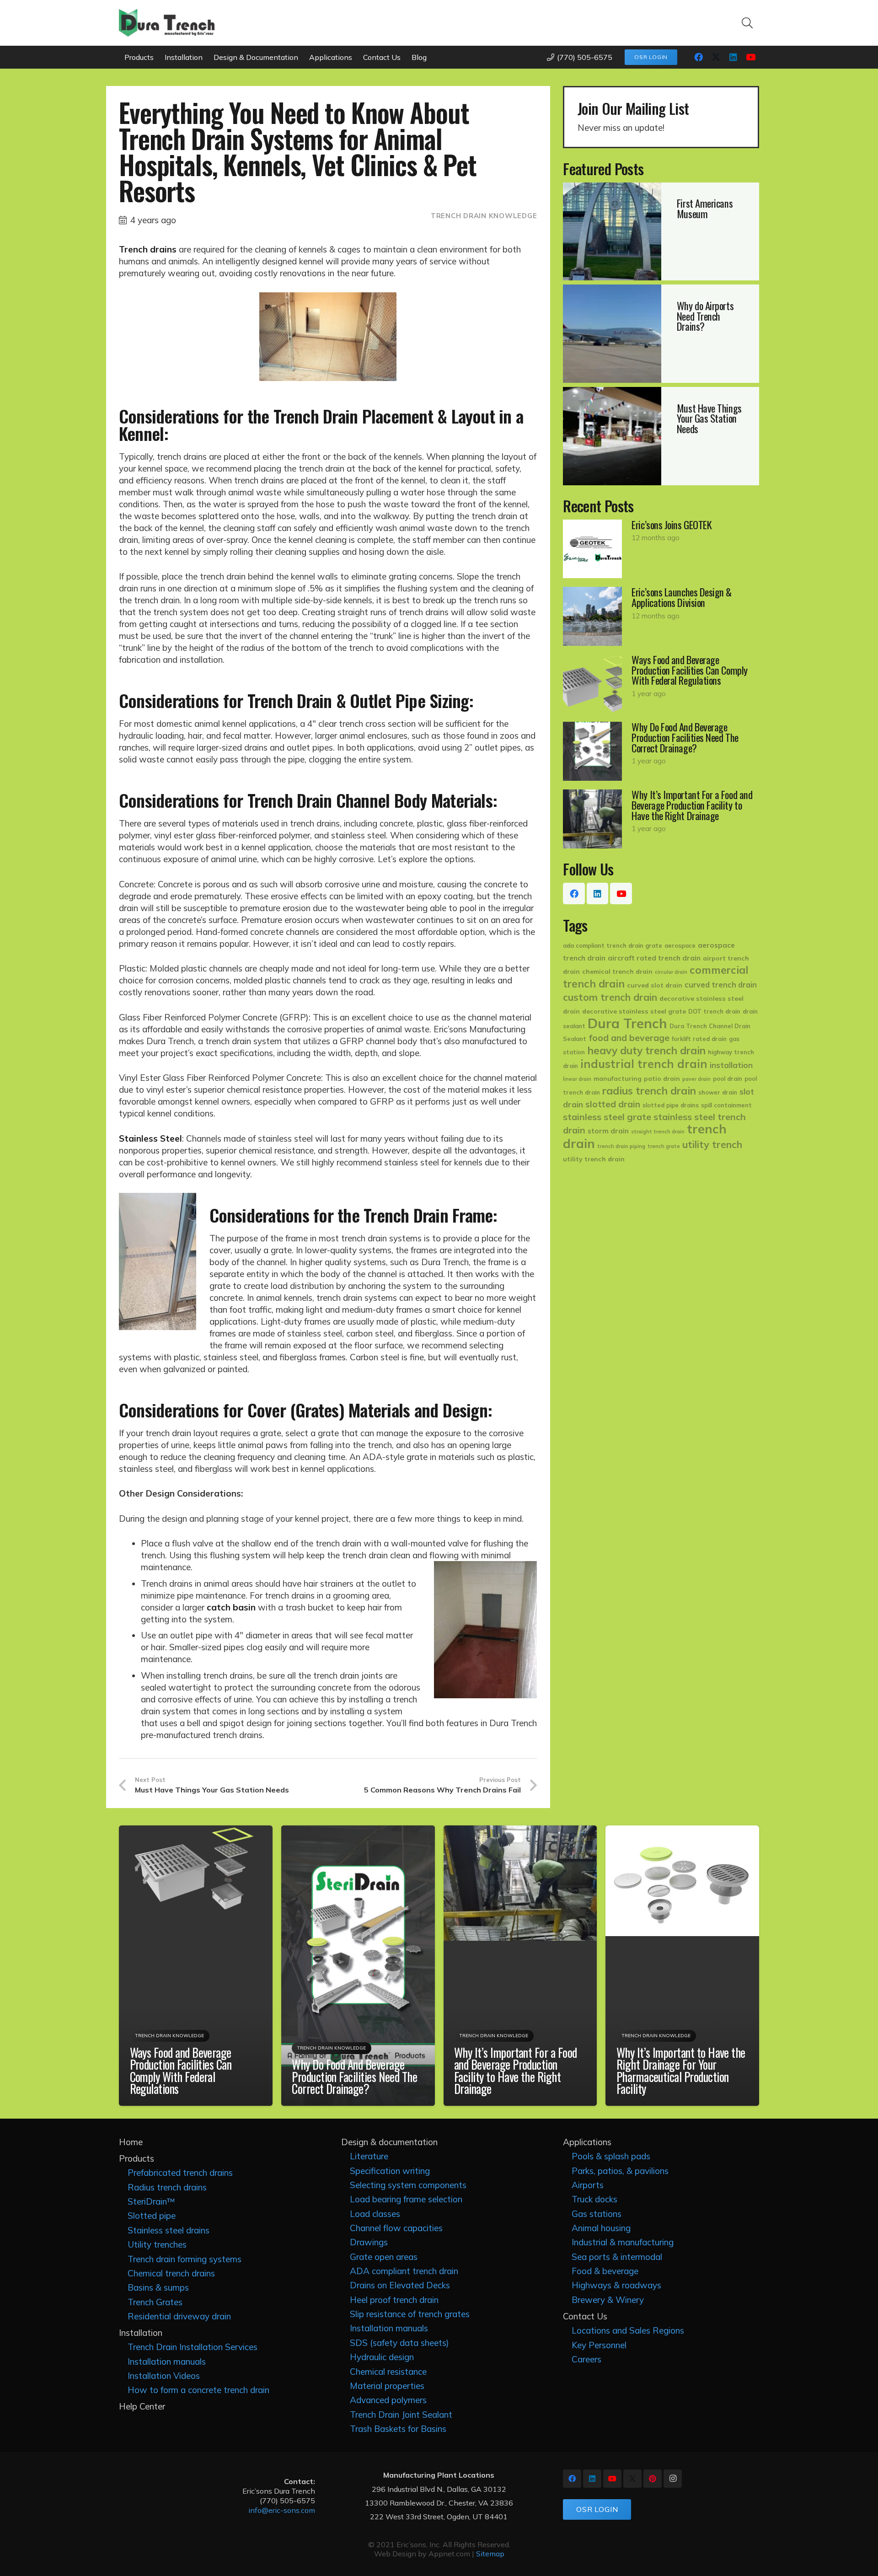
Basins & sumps (158, 2287)
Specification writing (390, 2171)
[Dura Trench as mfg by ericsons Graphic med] (167, 23)
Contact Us (585, 2316)
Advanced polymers (388, 2400)
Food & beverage (605, 2271)
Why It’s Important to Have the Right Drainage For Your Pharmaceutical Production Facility (681, 2071)
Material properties (387, 2386)
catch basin (231, 1607)
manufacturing (618, 1079)
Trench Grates (155, 2302)
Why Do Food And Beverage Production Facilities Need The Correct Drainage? (354, 2076)
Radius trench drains (167, 2187)
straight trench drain (658, 1132)
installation (731, 1065)
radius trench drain (649, 1091)
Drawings (369, 2242)
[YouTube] (750, 57)
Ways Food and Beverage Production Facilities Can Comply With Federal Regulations (181, 2071)
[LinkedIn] (733, 57)
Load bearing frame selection (406, 2199)
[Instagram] (673, 2479)
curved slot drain (655, 985)
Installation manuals (167, 2361)
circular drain (671, 972)
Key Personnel (599, 2345)
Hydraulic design (382, 2357)
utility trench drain (594, 1159)
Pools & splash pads (611, 2156)
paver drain (696, 1079)
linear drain (577, 1079)
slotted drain (613, 1104)
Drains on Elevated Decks (400, 2285)
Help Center (142, 2406)
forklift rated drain (699, 1039)
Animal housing (601, 2228)
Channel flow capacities (396, 2228)
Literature (369, 2156)
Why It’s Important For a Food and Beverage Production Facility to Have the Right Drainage (516, 2071)
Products (137, 2158)
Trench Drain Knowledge (484, 216)
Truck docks (594, 2199)
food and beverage (629, 1038)
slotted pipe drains (671, 1105)
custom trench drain (610, 997)
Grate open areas (384, 2257)
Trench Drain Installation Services (193, 2347)
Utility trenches (157, 2244)
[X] (716, 57)
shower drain (718, 1092)
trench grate (664, 1146)
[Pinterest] (653, 2479)
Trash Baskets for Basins (398, 2429)
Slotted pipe (152, 2216)
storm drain (608, 1131)
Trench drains (148, 249)
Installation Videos (164, 2376)
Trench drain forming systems (185, 2259)
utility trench (712, 1144)
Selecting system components (408, 2185)
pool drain (728, 1079)
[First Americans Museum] (661, 231)
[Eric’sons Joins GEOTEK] (661, 549)
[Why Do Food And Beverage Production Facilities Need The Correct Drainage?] (661, 751)
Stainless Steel (150, 1138)
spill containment (726, 1105)
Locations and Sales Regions (628, 2330)
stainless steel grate (607, 1117)
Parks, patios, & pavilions (620, 2171)
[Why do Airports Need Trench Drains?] (661, 333)
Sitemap (490, 2554)
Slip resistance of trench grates (410, 2314)
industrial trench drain (644, 1064)
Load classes (375, 2214)
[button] (747, 23)
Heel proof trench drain (394, 2300)
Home (131, 2142)
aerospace (680, 945)
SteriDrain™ (151, 2201)
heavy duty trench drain (646, 1050)
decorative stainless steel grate (634, 1011)
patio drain (662, 1079)
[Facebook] (698, 57)
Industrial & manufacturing (623, 2242)
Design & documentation (389, 2142)
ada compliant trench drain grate (613, 945)
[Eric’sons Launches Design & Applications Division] (661, 616)
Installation (141, 2333)
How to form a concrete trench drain (198, 2390)
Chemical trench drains (171, 2273)
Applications (587, 2142)
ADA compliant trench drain (404, 2271)
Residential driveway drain (179, 2316)
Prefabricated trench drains (180, 2173)
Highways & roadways (616, 2285)
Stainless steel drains (169, 2230)
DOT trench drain (714, 1011)
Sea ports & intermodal (617, 2257)
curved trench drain (721, 985)
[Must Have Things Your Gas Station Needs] (661, 436)
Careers (586, 2359)
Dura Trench (627, 1023)
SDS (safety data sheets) (399, 2343)
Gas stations (597, 2214)
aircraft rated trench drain (654, 958)
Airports (588, 2185)
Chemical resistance (388, 2372)
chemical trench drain (617, 971)
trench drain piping (621, 1146)
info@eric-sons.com (282, 2510)
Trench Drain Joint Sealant (401, 2415)
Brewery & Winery (608, 2300)
